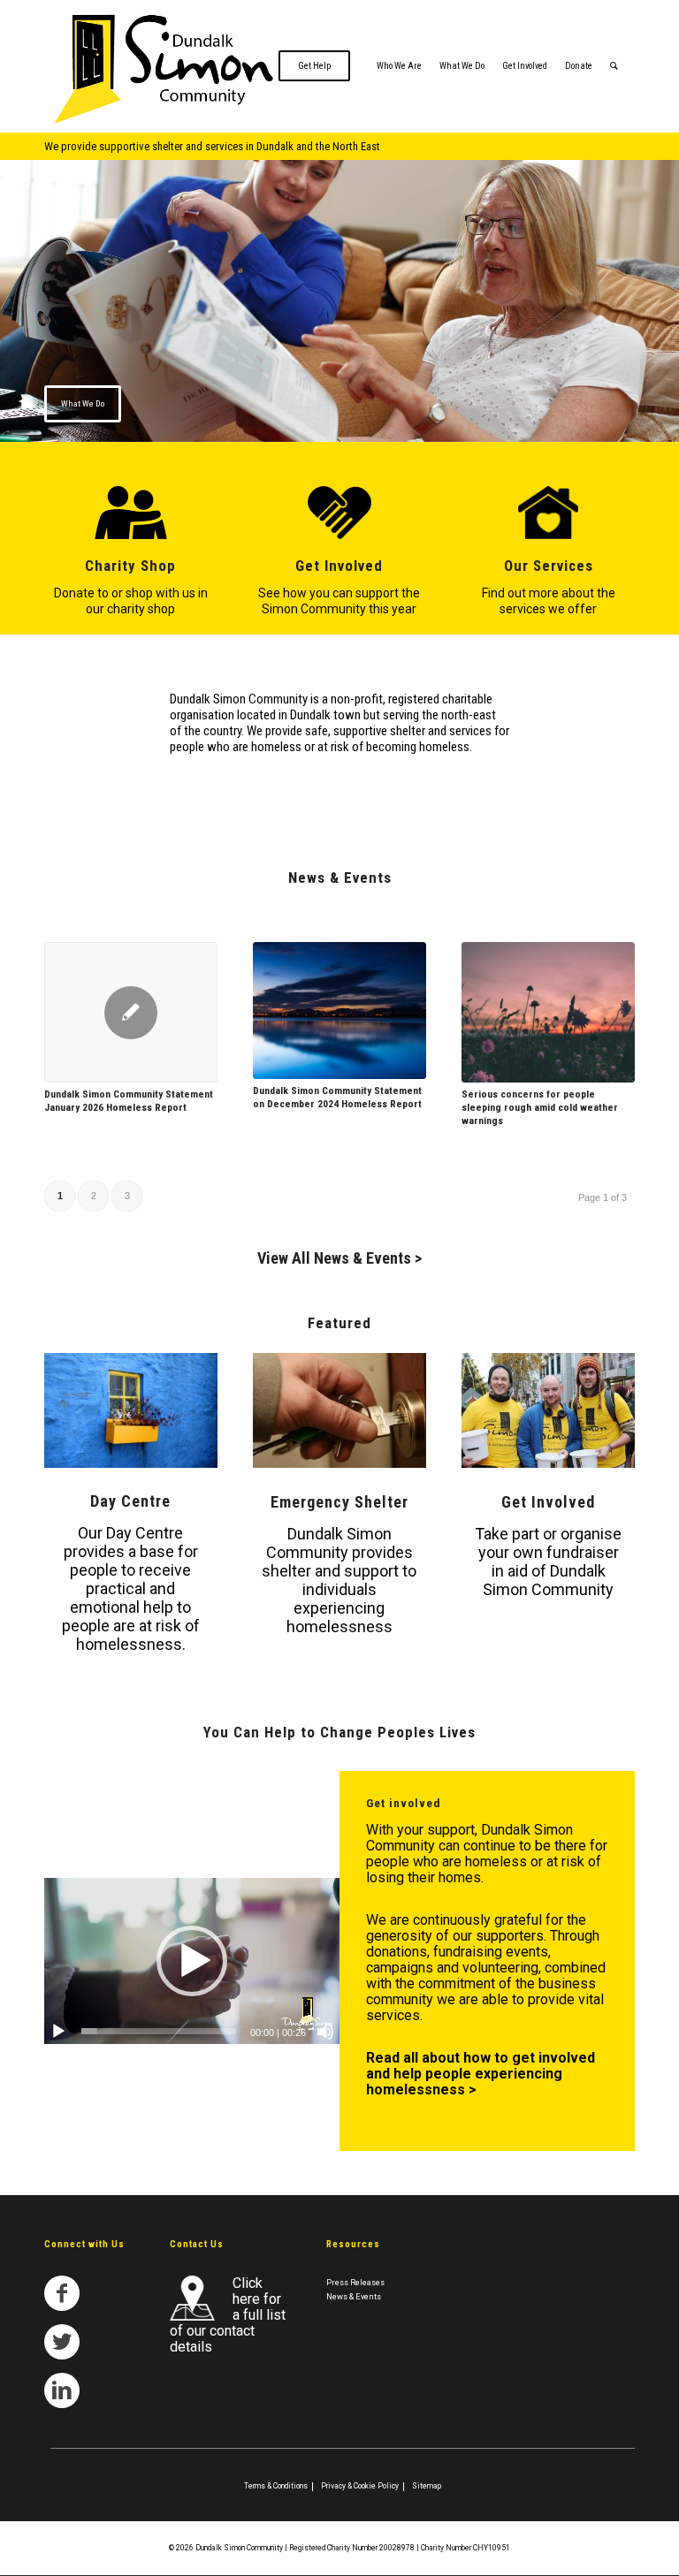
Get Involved (339, 566)
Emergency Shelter (339, 1502)
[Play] (58, 2032)
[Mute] (325, 2032)
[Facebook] (62, 2293)
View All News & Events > (339, 1258)
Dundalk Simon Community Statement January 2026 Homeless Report (129, 1101)
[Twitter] (62, 2342)
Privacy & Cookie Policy (360, 2486)
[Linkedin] (62, 2390)
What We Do (83, 403)
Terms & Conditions (276, 2486)
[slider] (159, 2031)
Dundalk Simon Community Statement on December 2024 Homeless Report (337, 1097)
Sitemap (427, 2486)
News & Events (354, 2296)
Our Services (549, 566)
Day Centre (130, 1501)
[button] (192, 1961)
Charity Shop (130, 566)
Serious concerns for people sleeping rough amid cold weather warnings (540, 1107)
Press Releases (355, 2282)
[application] (192, 1961)
